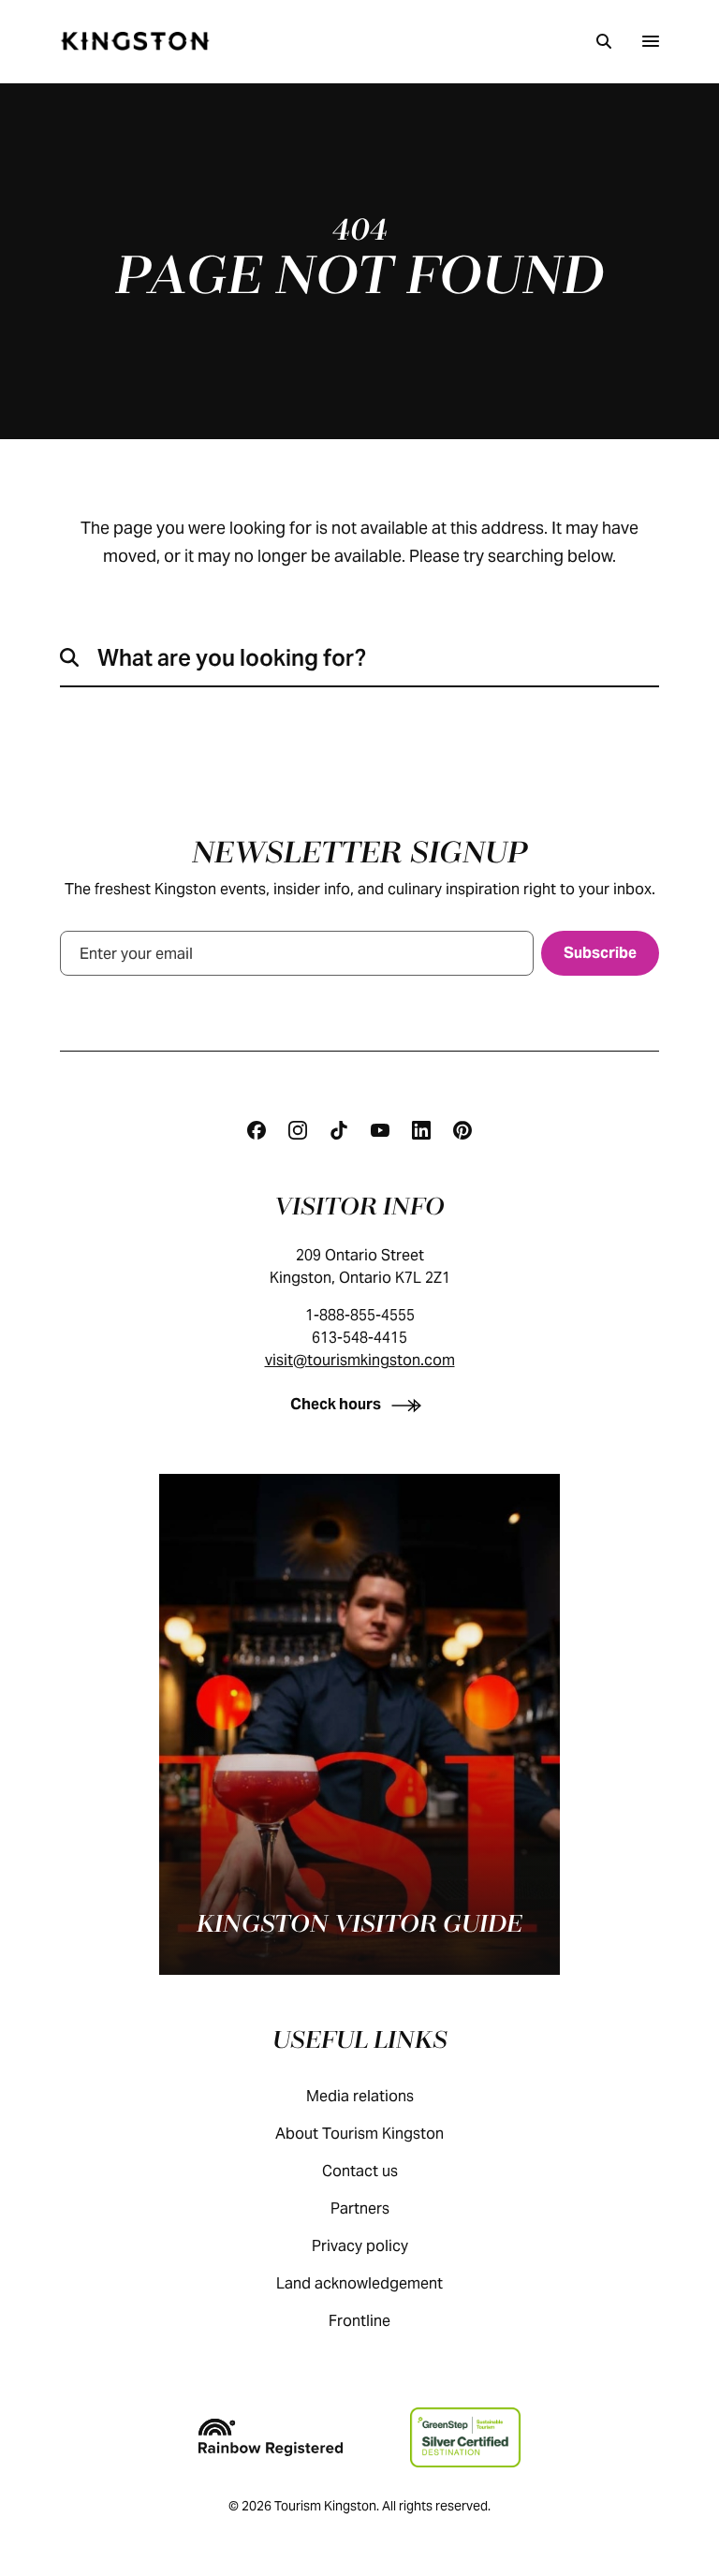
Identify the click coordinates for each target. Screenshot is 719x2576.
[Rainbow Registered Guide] (271, 2437)
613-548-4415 (359, 1338)
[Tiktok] (339, 1130)
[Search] (604, 41)
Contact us (360, 2171)
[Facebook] (257, 1130)
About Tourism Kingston (359, 2134)
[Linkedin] (421, 1130)
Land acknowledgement (359, 2283)
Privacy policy (360, 2246)
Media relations (360, 2096)
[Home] (135, 41)
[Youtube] (380, 1130)
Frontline (359, 2321)
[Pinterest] (462, 1130)
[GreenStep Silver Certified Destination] (465, 2437)
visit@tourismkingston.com (360, 1360)
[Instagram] (298, 1130)
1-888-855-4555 (360, 1315)
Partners (360, 2208)
